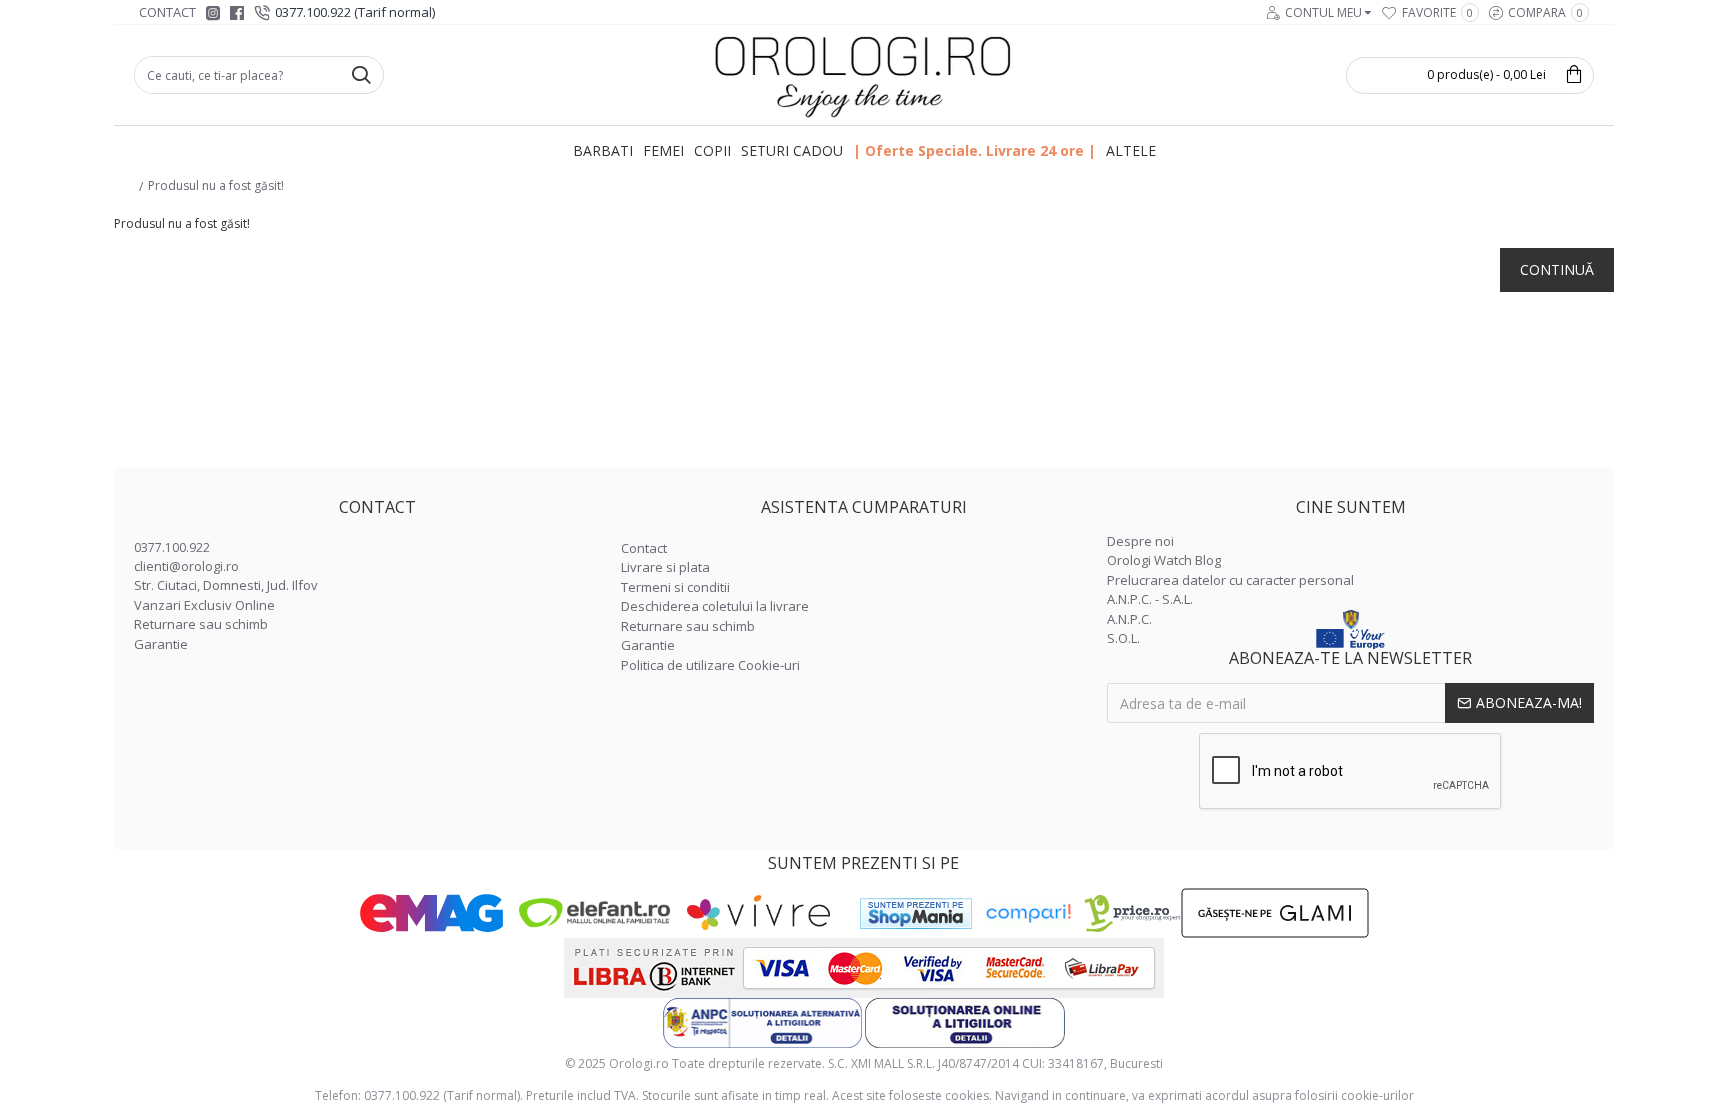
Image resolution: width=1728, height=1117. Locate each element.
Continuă (1557, 269)
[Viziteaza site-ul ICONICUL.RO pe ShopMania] (916, 913)
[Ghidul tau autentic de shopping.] (1028, 913)
